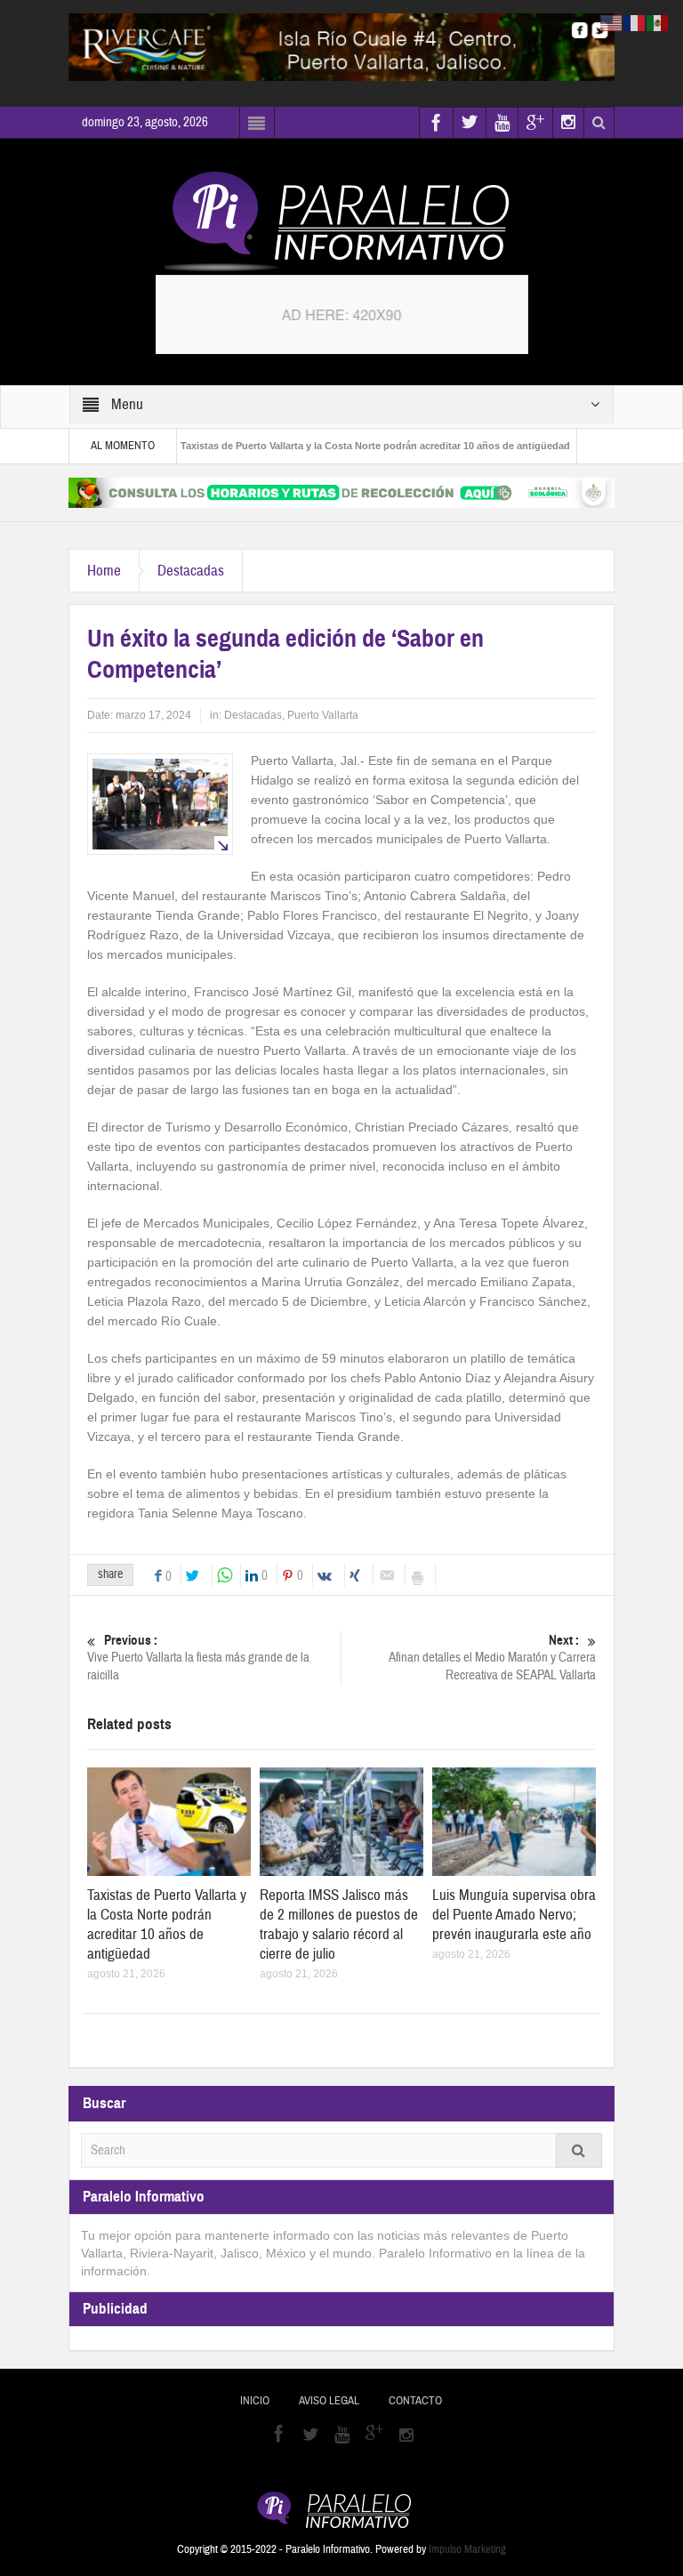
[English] (612, 22)
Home (104, 571)
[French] (635, 22)
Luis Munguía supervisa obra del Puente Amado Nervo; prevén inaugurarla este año (514, 1915)
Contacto (415, 2401)
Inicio (255, 2401)
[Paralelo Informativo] (341, 221)
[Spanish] (658, 22)
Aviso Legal (329, 2401)
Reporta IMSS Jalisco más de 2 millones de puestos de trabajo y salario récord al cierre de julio (339, 1924)
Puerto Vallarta (323, 715)
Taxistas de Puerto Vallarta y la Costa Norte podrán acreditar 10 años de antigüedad (334, 446)
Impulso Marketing (467, 2549)
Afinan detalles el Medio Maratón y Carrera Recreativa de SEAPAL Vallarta (492, 1658)
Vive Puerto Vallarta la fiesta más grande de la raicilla (198, 1658)
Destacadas (191, 571)
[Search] (579, 2150)
